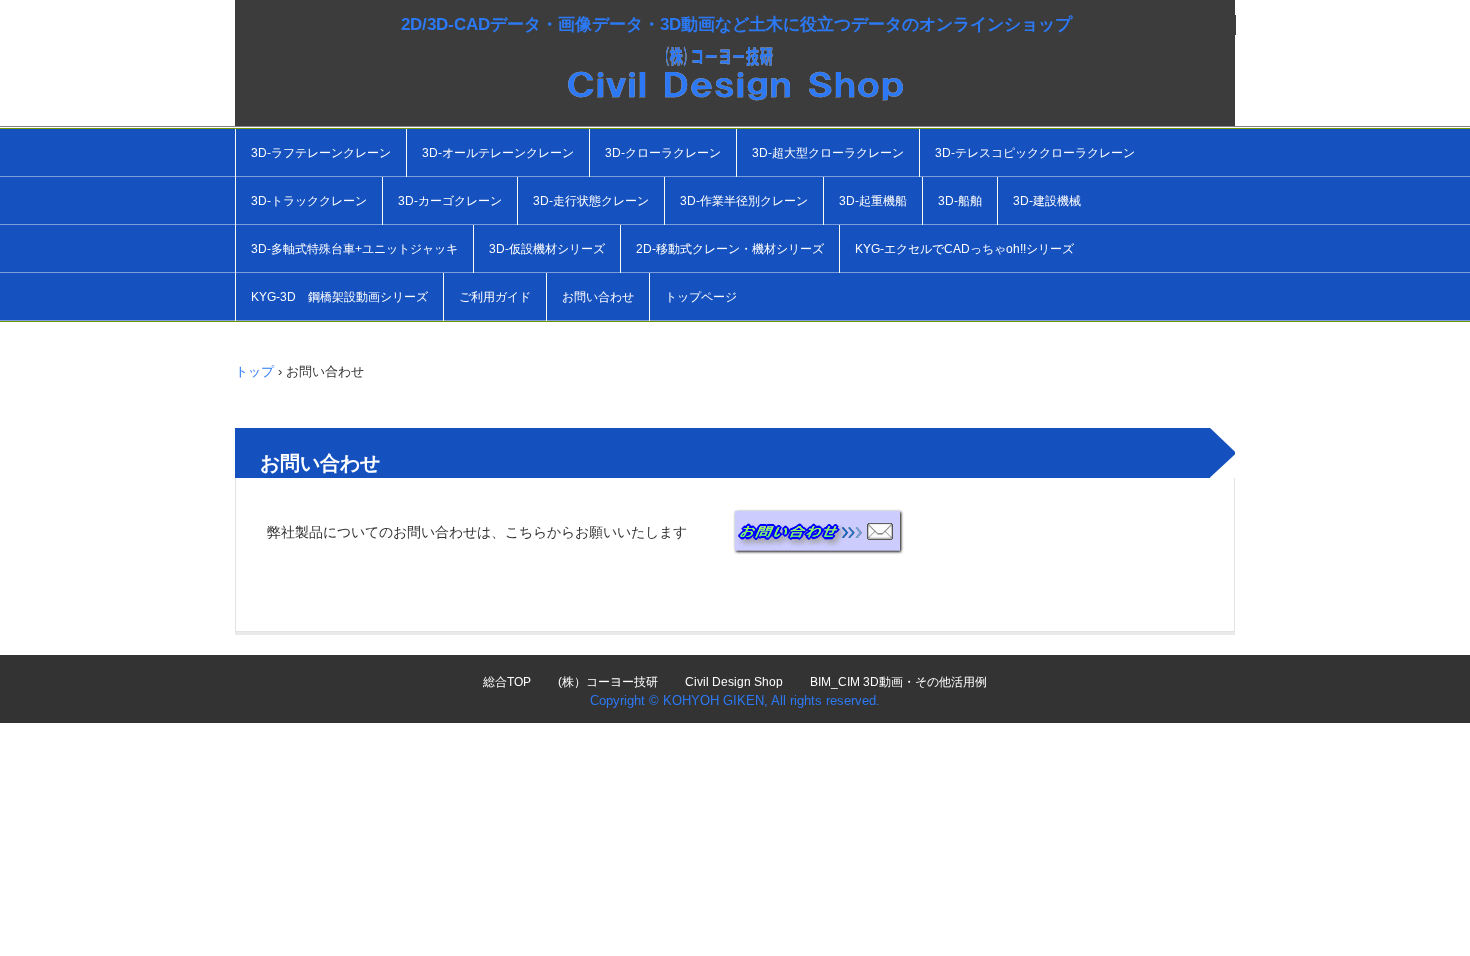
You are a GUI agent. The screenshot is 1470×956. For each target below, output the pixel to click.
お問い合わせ (598, 297)
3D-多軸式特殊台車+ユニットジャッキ (354, 249)
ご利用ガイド (495, 297)
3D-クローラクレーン (663, 153)
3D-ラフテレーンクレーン (321, 153)
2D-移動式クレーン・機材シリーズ (730, 249)
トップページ (701, 297)
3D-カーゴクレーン (450, 201)
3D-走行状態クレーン (591, 201)
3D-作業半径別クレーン (744, 201)
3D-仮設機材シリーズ (547, 249)
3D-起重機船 (873, 201)
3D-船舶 (960, 201)
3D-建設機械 (1047, 201)
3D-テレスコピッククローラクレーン (1035, 153)
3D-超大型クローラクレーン (828, 153)
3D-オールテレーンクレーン (498, 153)
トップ (254, 371)
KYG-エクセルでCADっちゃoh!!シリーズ (964, 249)
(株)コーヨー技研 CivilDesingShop (735, 90)
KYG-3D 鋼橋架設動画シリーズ (339, 297)
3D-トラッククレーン (309, 201)
